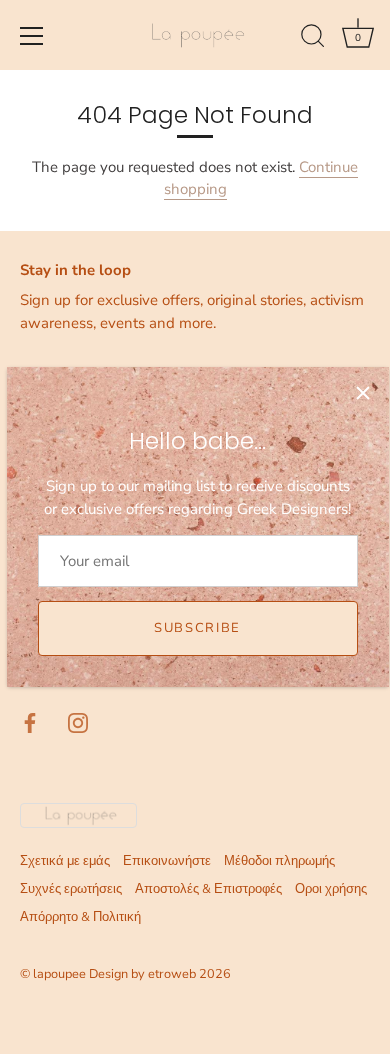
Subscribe (197, 628)
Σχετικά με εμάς (65, 861)
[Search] (313, 39)
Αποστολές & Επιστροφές (208, 889)
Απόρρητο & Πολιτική (80, 917)
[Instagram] (78, 722)
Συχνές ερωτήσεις (71, 889)
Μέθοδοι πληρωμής (279, 861)
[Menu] (32, 36)
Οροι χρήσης (331, 889)
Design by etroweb (144, 974)
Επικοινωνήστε (167, 861)
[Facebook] (30, 722)
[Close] (363, 393)
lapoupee (59, 974)
